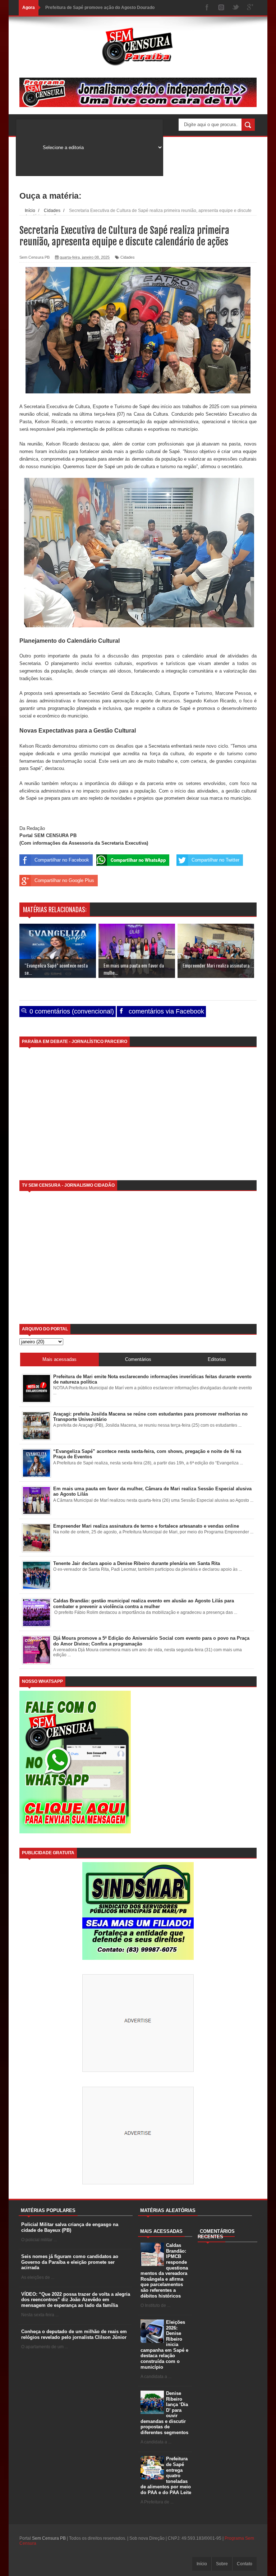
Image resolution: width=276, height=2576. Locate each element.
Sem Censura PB (49, 2538)
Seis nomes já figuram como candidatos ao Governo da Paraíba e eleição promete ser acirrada (70, 2262)
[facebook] (207, 8)
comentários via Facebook (165, 1011)
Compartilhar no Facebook (62, 860)
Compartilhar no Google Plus (64, 880)
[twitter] (236, 8)
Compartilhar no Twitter (215, 860)
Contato (245, 2564)
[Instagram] (221, 8)
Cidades (128, 257)
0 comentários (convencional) (71, 1011)
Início (202, 2564)
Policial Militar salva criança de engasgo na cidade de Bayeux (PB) (70, 2227)
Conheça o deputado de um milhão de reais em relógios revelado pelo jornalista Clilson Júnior (74, 2334)
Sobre (222, 2564)
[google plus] (250, 8)
